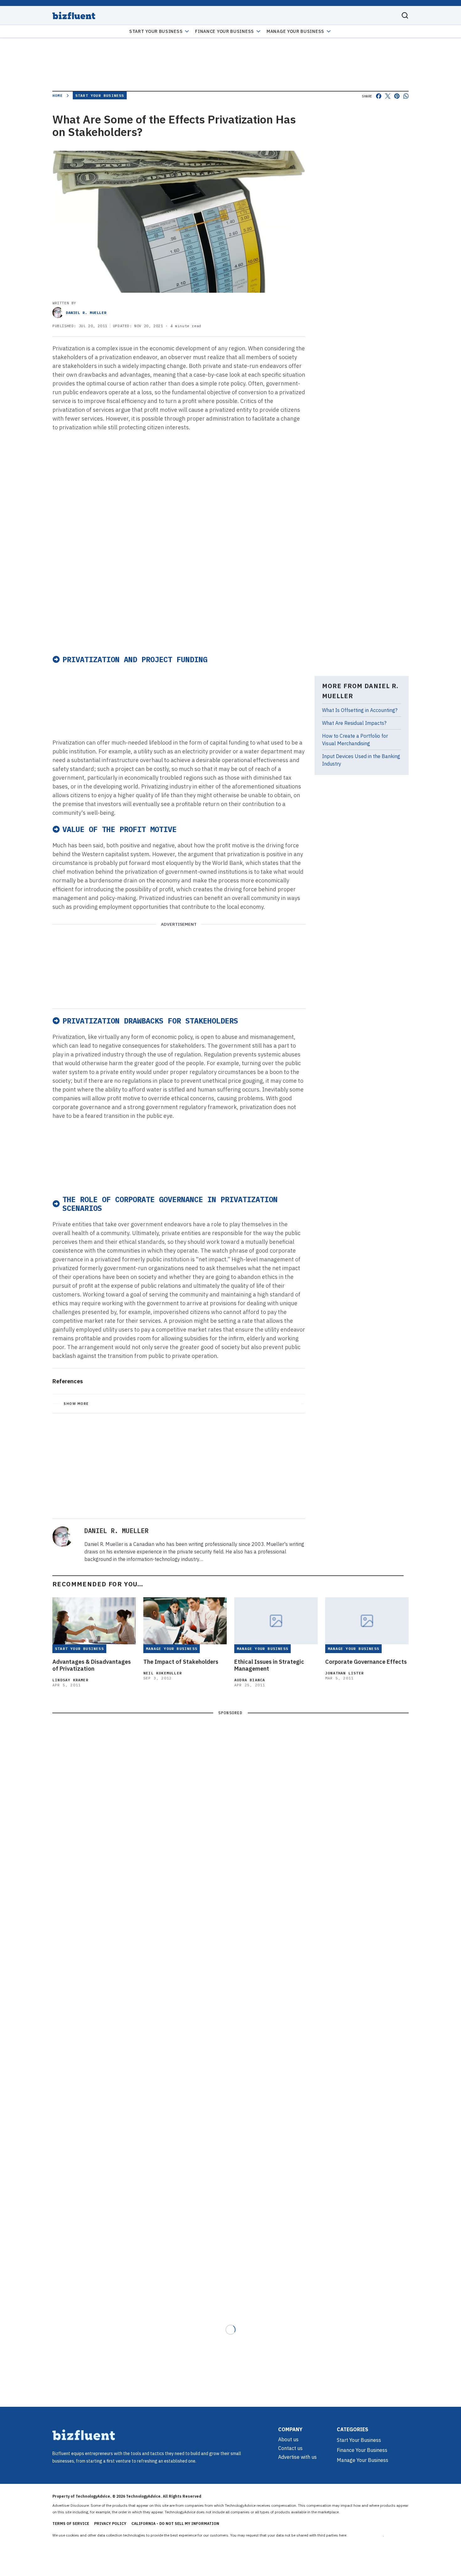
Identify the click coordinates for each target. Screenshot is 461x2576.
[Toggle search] (405, 15)
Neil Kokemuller (163, 1673)
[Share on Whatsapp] (406, 96)
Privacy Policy (110, 2524)
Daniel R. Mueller (86, 313)
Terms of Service (71, 2524)
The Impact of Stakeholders (181, 1662)
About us (288, 2439)
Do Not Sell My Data (366, 2535)
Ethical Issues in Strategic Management (269, 1665)
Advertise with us (297, 2457)
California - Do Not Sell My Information (175, 2524)
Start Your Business (156, 31)
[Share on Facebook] (379, 96)
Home (58, 95)
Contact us (290, 2448)
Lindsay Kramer (70, 1680)
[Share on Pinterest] (397, 96)
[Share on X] (388, 96)
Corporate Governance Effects (366, 1662)
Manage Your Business (295, 31)
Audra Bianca (250, 1680)
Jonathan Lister (344, 1673)
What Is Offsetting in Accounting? (360, 710)
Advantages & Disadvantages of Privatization (92, 1665)
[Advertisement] (179, 604)
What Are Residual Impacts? (354, 723)
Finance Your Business (225, 31)
